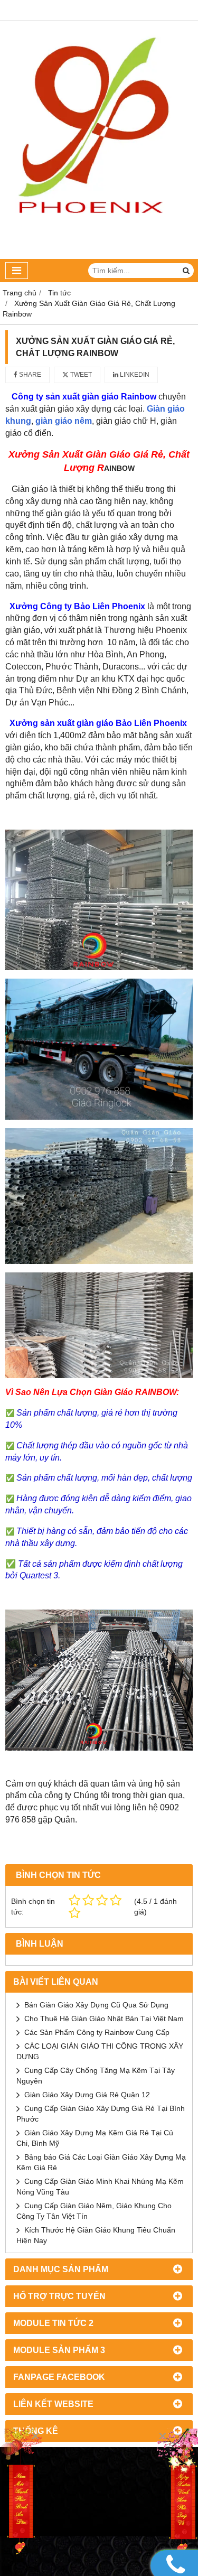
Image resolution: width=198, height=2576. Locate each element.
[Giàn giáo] (21, 2493)
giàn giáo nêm (64, 421)
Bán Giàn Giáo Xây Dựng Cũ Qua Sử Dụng (96, 2005)
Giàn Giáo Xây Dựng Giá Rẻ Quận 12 (87, 2095)
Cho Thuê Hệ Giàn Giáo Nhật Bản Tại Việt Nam (104, 2019)
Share (29, 375)
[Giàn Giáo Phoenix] (177, 2493)
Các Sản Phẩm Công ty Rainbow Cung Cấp (97, 2032)
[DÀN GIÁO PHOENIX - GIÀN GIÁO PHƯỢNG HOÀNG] (99, 256)
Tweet (80, 375)
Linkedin (134, 375)
